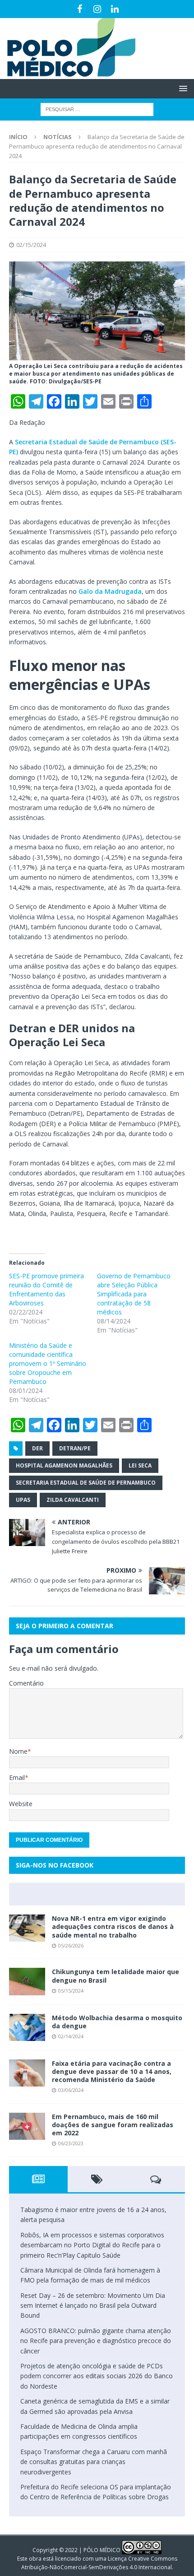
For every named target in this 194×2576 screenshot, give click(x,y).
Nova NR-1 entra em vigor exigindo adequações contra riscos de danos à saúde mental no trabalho (113, 1926)
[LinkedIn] (115, 9)
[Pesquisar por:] (97, 109)
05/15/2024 (71, 1991)
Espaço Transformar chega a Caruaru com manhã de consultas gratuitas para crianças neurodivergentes (94, 2462)
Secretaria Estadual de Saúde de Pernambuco (86, 1483)
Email (17, 1777)
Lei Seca (140, 1465)
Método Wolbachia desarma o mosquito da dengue (117, 2022)
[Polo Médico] (68, 74)
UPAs (23, 1500)
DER (37, 1448)
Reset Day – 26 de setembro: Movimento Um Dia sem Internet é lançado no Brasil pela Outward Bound (93, 2306)
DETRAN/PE (75, 1448)
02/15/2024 (31, 245)
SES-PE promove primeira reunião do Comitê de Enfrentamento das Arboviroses (46, 1289)
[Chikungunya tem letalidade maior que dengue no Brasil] (27, 1981)
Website (21, 1804)
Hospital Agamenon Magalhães (64, 1465)
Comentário (26, 1683)
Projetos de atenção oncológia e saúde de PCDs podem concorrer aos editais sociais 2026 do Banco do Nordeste (97, 2376)
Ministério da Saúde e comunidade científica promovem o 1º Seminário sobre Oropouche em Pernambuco (48, 1363)
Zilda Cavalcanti (73, 1500)
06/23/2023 (71, 2143)
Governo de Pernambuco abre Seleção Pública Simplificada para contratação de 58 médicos (134, 1294)
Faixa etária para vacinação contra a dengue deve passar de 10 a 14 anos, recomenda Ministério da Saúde (112, 2071)
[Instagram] (97, 9)
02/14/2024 (71, 2036)
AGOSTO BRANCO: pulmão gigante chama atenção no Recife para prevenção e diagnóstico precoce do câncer (96, 2341)
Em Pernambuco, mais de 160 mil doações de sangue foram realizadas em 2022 (113, 2125)
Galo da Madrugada (110, 591)
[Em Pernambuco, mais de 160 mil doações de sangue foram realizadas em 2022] (27, 2126)
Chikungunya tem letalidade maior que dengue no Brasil (115, 1976)
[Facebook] (80, 9)
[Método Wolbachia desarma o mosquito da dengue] (27, 2027)
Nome (18, 1751)
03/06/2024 (71, 2090)
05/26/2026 (71, 1945)
